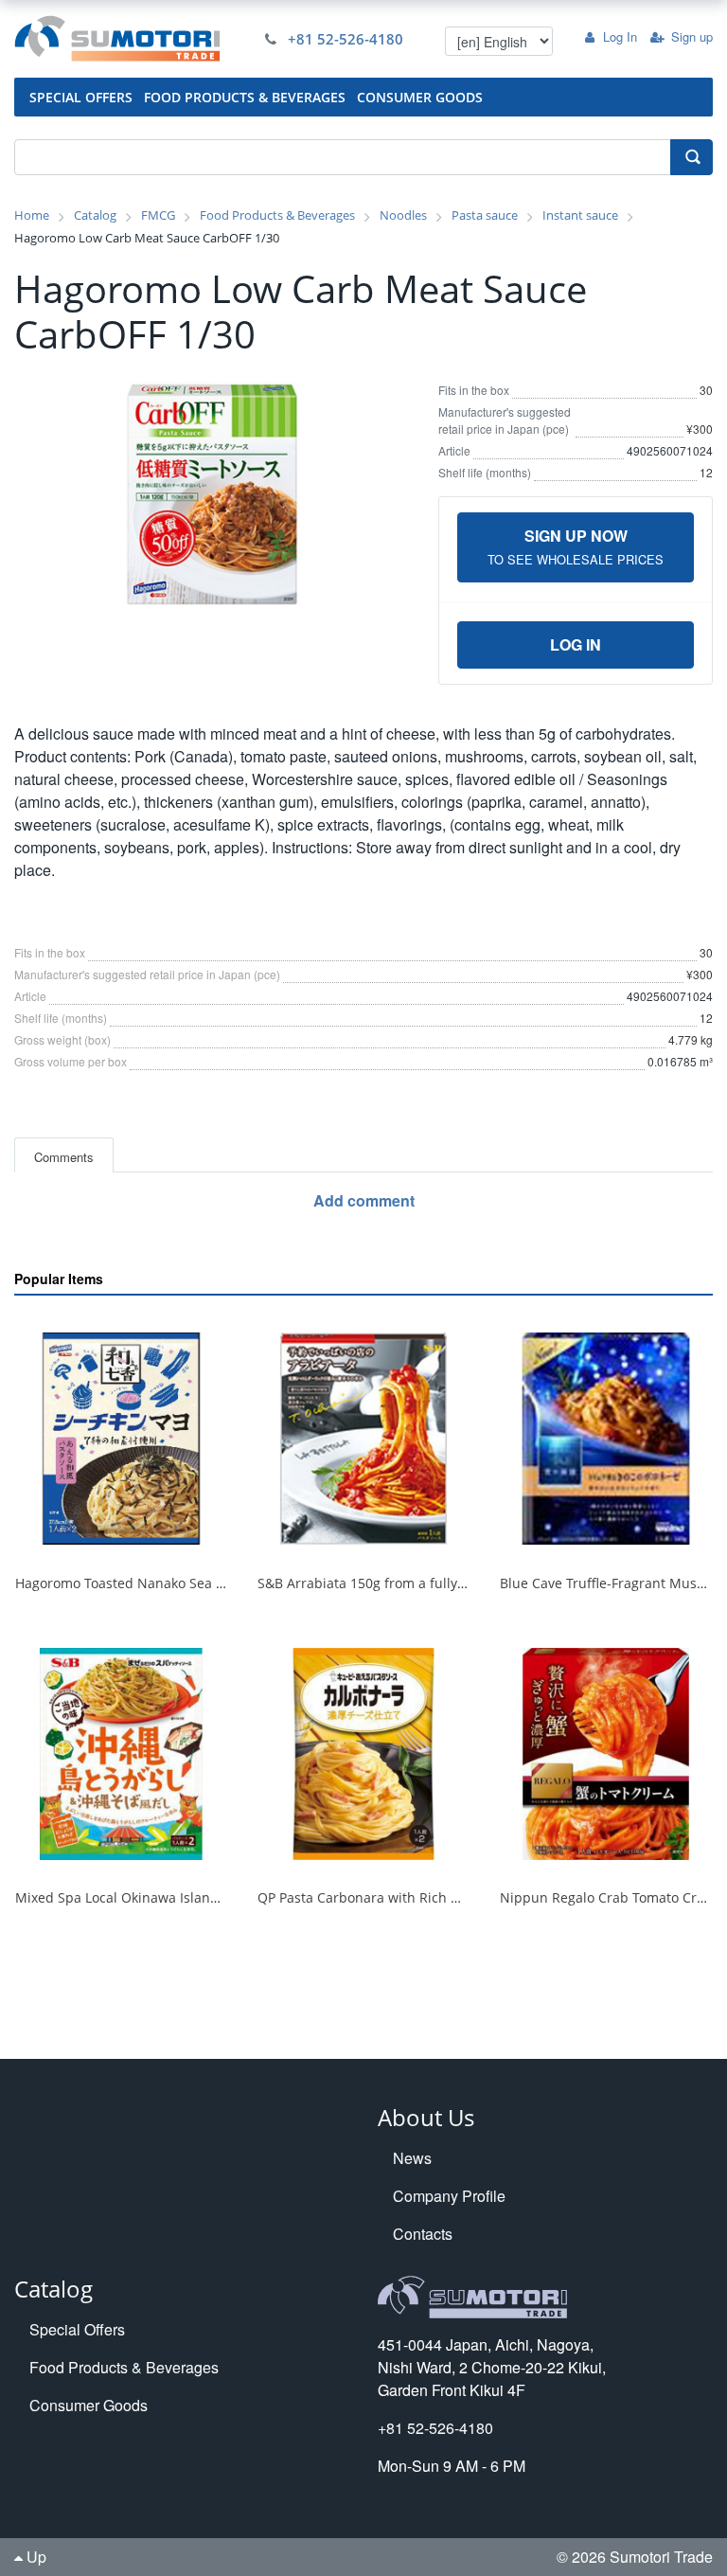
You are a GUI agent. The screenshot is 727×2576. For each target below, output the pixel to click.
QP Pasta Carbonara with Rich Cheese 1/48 (393, 1897)
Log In (620, 36)
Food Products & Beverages (124, 2367)
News (412, 2158)
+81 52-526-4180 (346, 39)
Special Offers (77, 2329)
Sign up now (576, 546)
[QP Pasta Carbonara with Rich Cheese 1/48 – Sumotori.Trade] (363, 1754)
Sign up (692, 36)
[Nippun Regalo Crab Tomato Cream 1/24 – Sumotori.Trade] (606, 1754)
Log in (576, 644)
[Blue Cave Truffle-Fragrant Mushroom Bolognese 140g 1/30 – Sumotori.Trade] (606, 1439)
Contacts (423, 2234)
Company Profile (449, 2196)
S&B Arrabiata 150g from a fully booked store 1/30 (416, 1583)
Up (35, 2557)
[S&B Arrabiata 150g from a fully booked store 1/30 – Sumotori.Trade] (363, 1439)
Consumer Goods (89, 2405)
